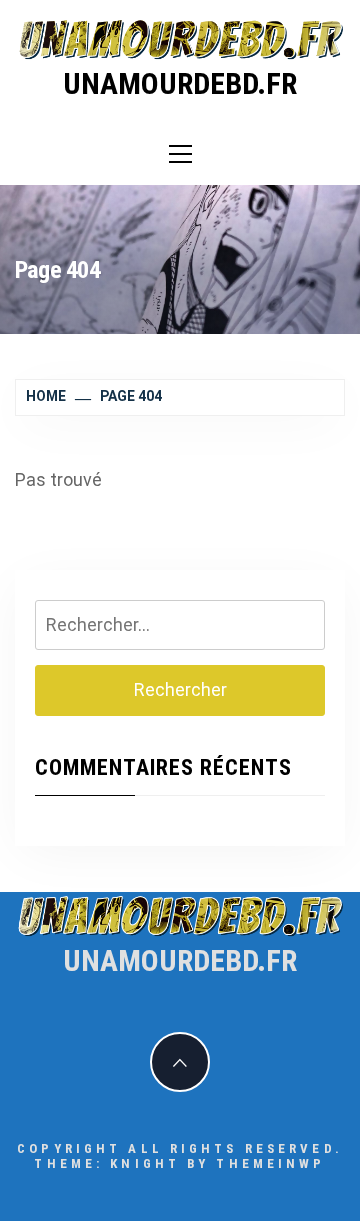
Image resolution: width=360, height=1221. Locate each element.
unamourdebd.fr (180, 83)
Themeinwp (270, 1163)
